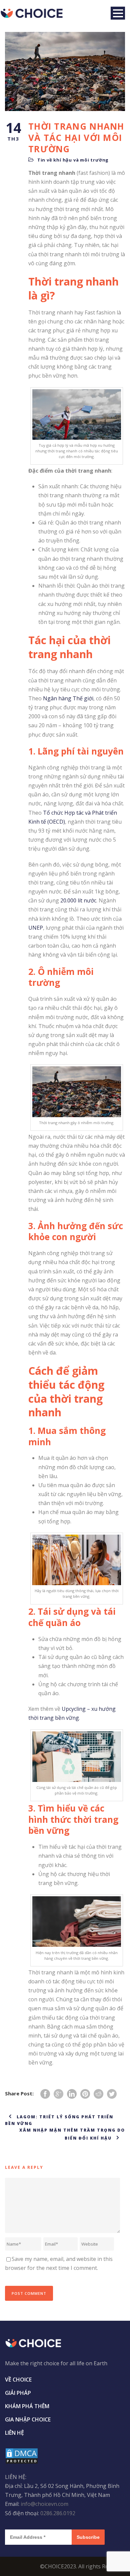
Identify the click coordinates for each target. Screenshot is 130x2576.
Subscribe (88, 2537)
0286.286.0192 (58, 2513)
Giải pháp (18, 2393)
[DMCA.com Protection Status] (22, 2455)
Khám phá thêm (27, 2406)
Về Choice (18, 2380)
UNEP (36, 928)
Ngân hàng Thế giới (68, 698)
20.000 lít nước (78, 900)
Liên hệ (14, 2433)
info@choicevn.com (44, 2504)
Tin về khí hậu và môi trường (73, 160)
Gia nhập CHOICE (28, 2419)
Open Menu (118, 13)
